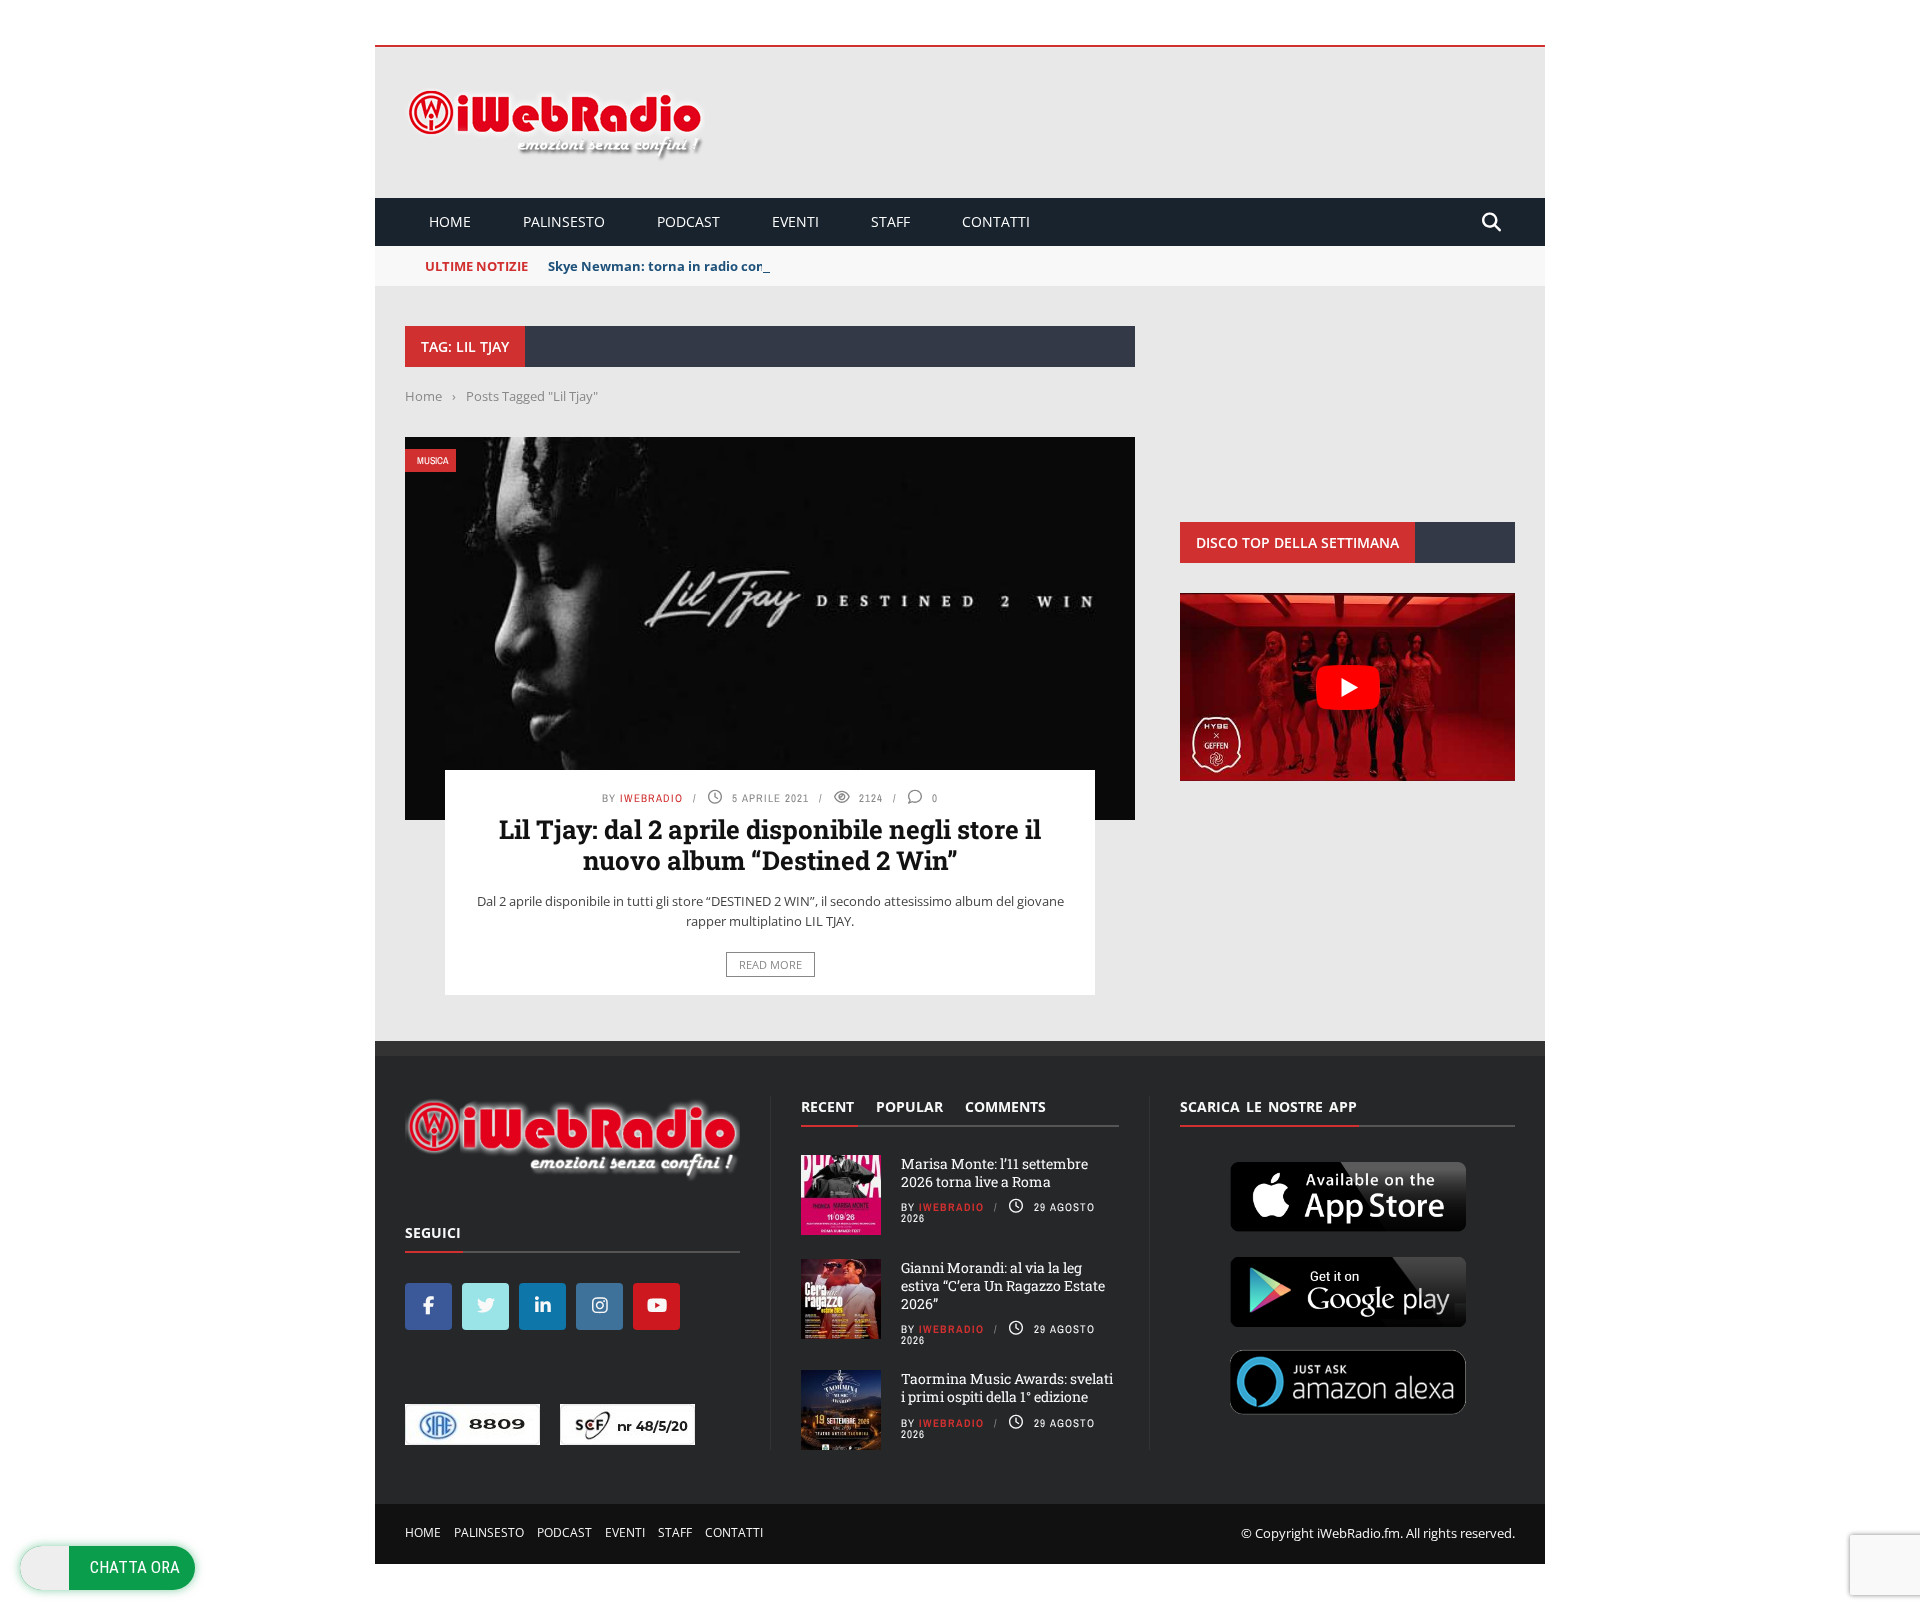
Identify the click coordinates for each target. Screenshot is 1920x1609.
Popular (909, 1106)
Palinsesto (564, 221)
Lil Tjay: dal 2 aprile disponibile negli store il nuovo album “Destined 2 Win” (770, 844)
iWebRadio (651, 798)
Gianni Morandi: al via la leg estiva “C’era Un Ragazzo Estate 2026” (1003, 1285)
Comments (1005, 1106)
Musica (432, 460)
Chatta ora (135, 1567)
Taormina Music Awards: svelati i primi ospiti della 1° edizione (1007, 1387)
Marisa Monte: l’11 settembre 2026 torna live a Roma (994, 1172)
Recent (827, 1106)
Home (450, 221)
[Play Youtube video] (1347, 687)
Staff (890, 221)
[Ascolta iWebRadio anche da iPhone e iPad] (1348, 1193)
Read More (770, 964)
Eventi (795, 221)
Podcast (688, 221)
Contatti (996, 221)
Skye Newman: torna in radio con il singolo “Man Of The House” (753, 266)
